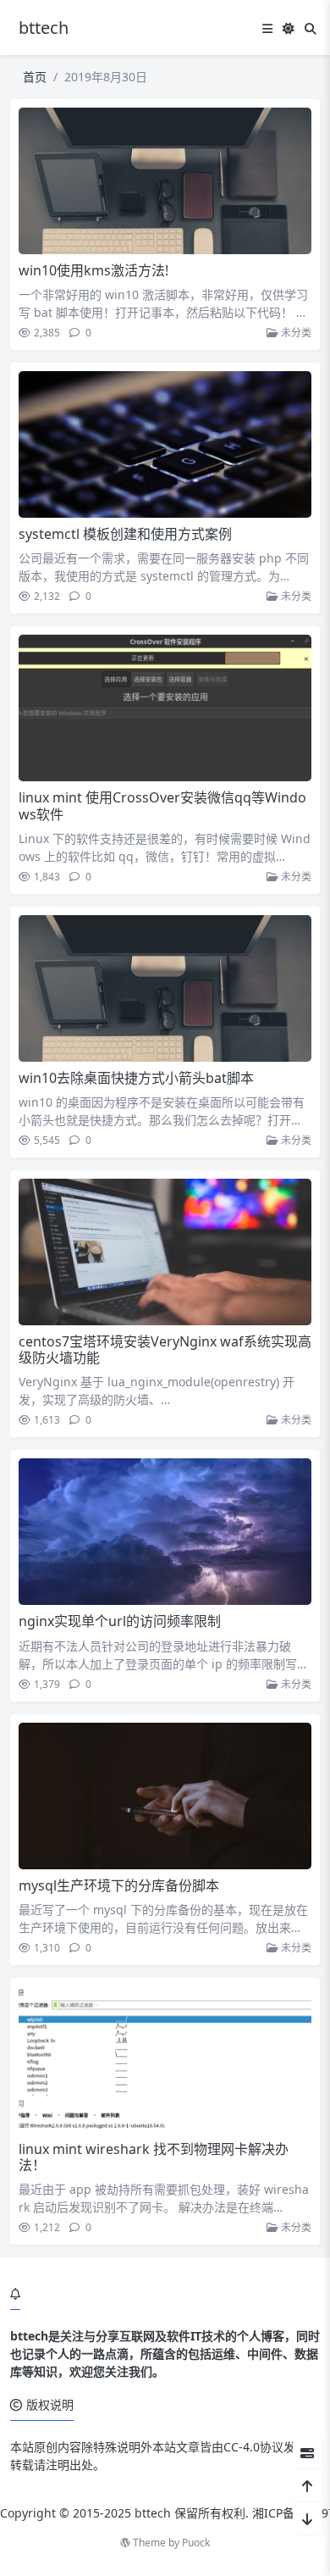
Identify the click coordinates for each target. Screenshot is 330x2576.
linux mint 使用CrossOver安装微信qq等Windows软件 (162, 805)
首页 (35, 77)
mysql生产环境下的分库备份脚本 (119, 1885)
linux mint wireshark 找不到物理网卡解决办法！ (154, 2157)
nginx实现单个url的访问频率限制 (120, 1621)
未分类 (295, 333)
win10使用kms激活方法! (93, 270)
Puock (196, 2543)
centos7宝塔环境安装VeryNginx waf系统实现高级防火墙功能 (165, 1349)
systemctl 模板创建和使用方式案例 (125, 534)
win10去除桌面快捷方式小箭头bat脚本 (136, 1078)
